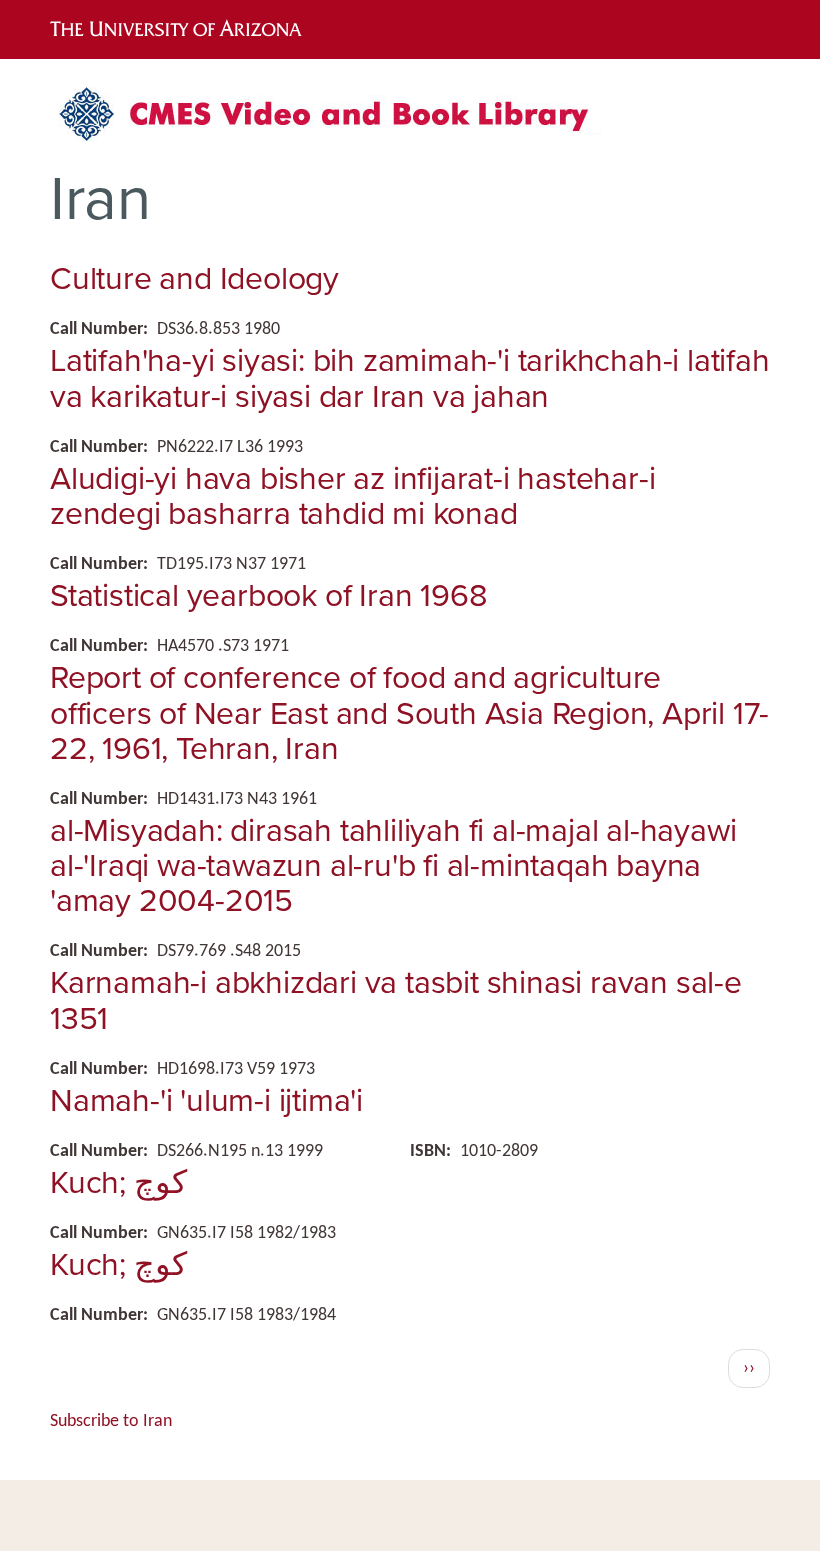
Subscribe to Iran (111, 1421)
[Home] (335, 121)
